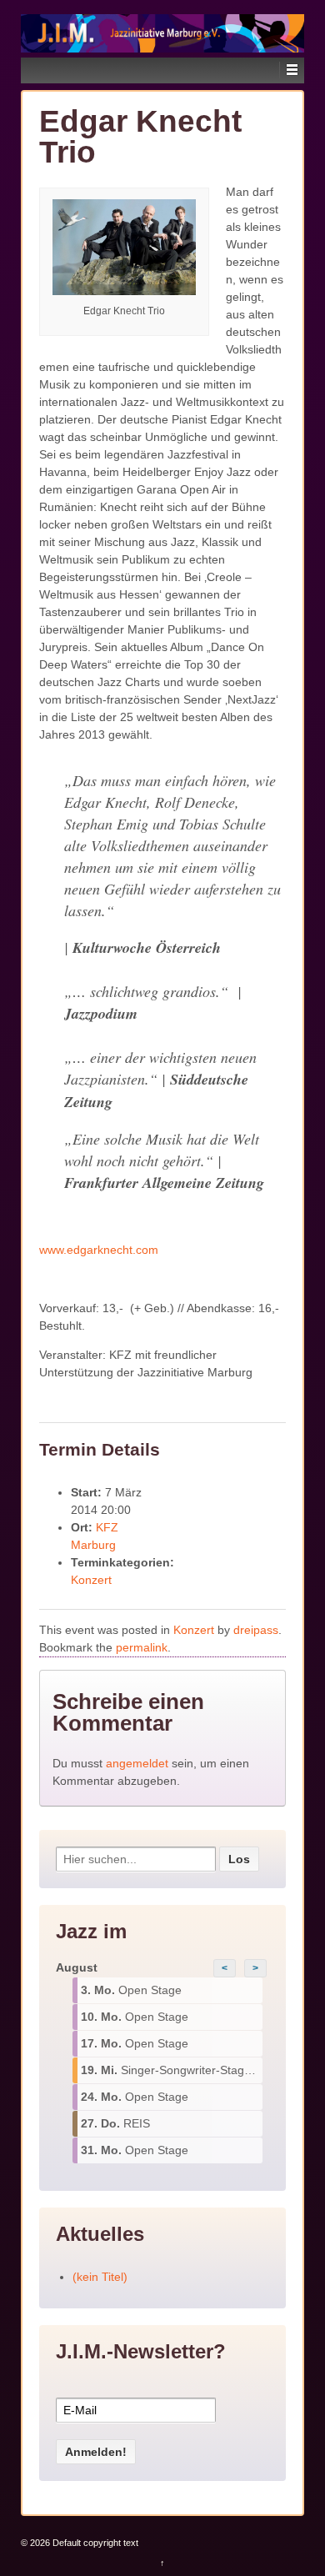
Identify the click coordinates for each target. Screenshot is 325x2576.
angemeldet (137, 1763)
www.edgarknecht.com (99, 1250)
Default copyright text (94, 2543)
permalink (142, 1647)
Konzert (91, 1580)
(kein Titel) (100, 2277)
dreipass (256, 1630)
